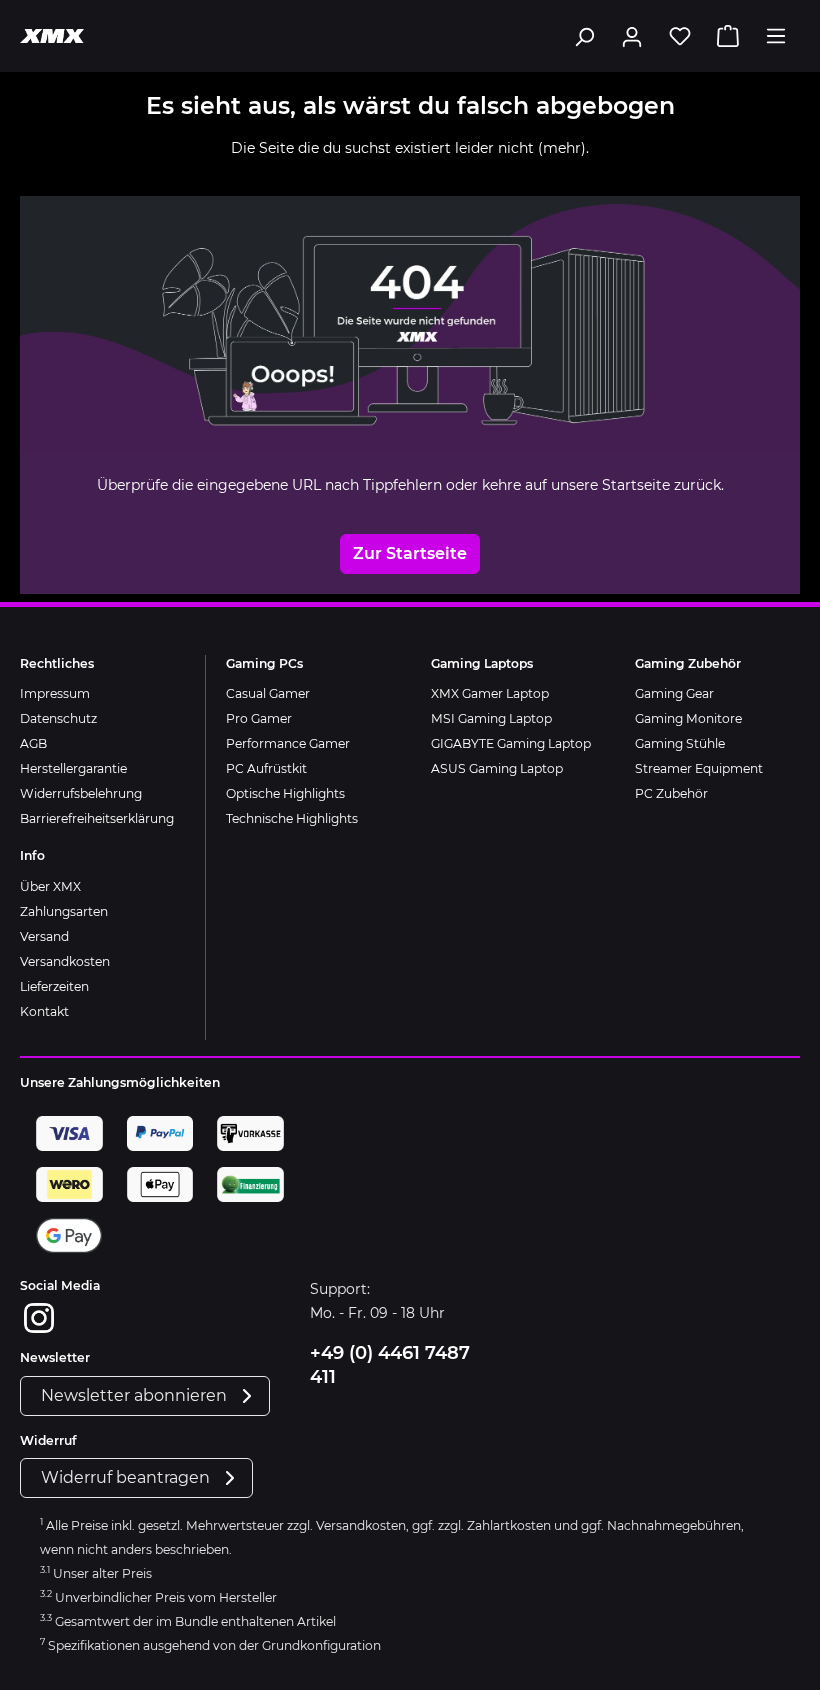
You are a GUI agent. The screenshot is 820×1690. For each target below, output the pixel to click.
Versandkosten (65, 961)
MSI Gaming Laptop (491, 718)
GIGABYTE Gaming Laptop (511, 743)
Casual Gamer (268, 693)
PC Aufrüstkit (266, 768)
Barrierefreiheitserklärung (97, 818)
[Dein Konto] (632, 36)
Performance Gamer (288, 743)
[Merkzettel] (680, 36)
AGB (33, 743)
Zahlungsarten (64, 911)
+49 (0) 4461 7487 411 (390, 1365)
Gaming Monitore (688, 718)
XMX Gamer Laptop (490, 693)
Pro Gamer (259, 718)
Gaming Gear (674, 693)
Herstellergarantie (73, 768)
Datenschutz (58, 718)
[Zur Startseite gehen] (52, 36)
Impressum (55, 693)
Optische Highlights (285, 793)
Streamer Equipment (699, 768)
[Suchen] (584, 36)
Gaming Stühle (680, 743)
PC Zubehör (671, 793)
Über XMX (50, 886)
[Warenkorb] (728, 36)
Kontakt (44, 1011)
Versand (44, 936)
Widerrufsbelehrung (81, 793)
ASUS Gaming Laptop (497, 768)
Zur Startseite (410, 553)
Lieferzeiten (54, 986)
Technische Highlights (292, 818)
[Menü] (776, 36)
